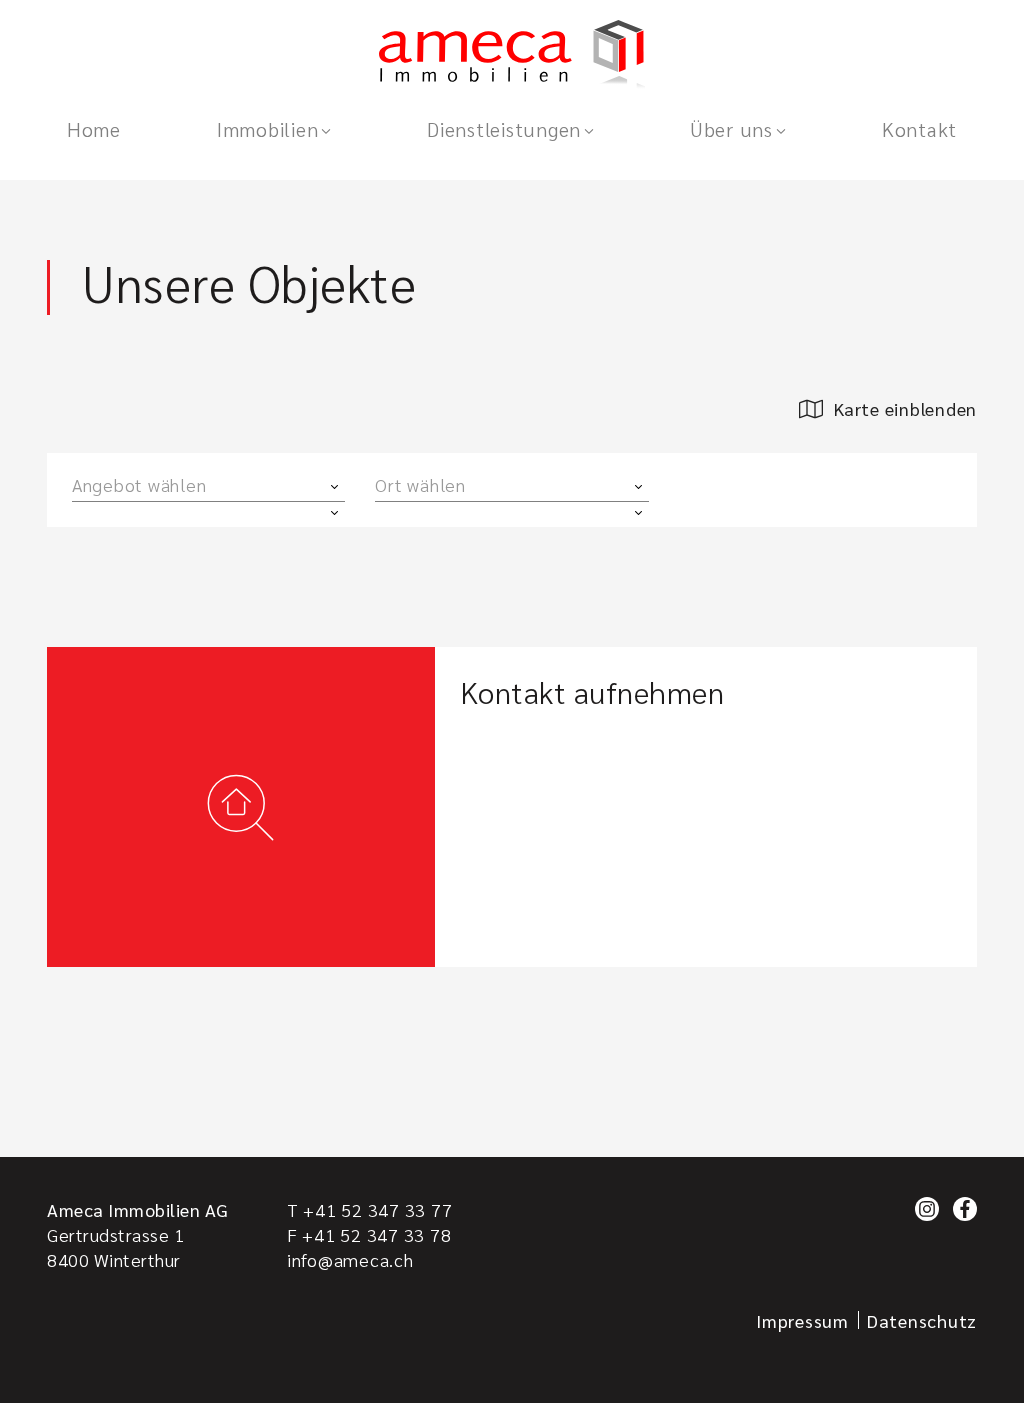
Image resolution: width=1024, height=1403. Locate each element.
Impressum (802, 1320)
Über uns (731, 129)
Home (94, 129)
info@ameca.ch (350, 1259)
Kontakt (919, 129)
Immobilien (267, 129)
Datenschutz (922, 1320)
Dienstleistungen (504, 129)
